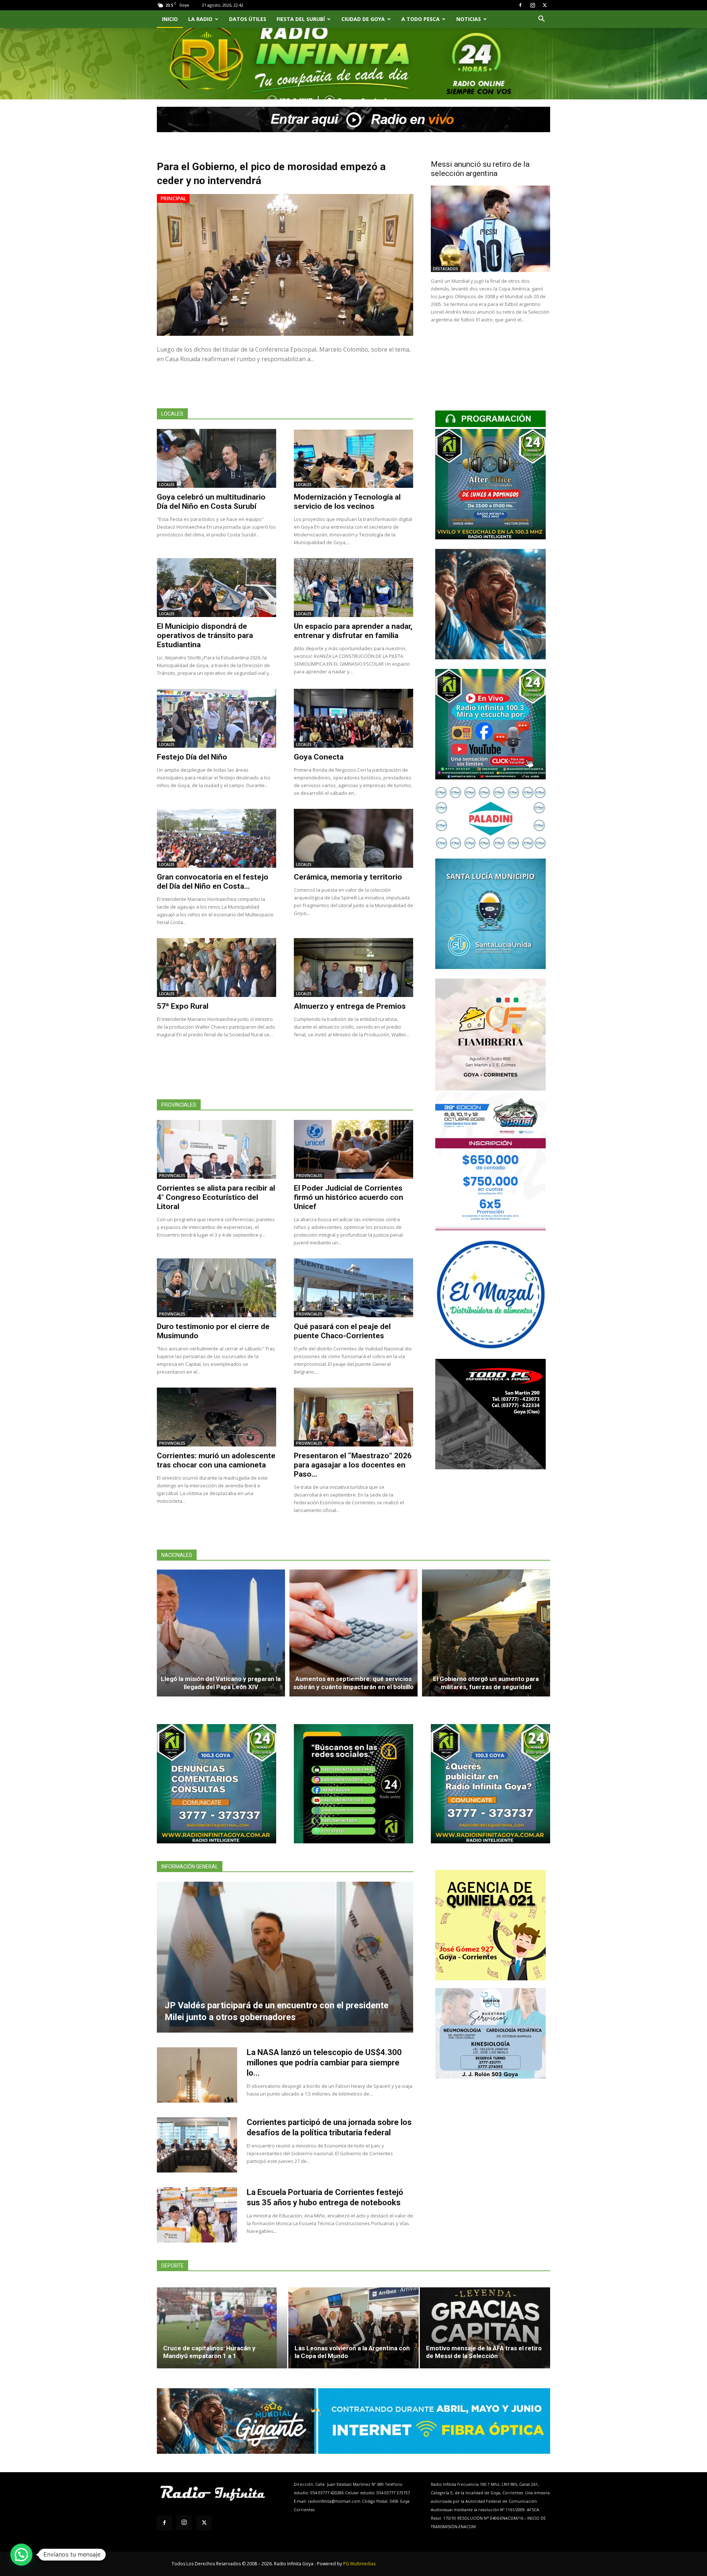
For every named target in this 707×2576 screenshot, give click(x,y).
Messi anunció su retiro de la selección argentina (480, 169)
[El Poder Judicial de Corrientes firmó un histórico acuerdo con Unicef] (353, 1149)
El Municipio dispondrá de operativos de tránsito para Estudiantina (205, 635)
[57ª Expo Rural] (217, 968)
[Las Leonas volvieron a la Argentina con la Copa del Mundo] (353, 2328)
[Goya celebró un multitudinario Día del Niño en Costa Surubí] (217, 458)
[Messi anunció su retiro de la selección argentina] (490, 229)
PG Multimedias (359, 2564)
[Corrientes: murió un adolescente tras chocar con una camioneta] (217, 1417)
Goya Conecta (319, 757)
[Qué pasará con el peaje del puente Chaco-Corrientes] (353, 1288)
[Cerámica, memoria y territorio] (353, 838)
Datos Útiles (248, 19)
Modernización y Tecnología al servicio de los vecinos (347, 502)
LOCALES (167, 484)
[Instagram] (532, 5)
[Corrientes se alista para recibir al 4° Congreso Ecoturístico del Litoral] (217, 1149)
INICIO (170, 19)
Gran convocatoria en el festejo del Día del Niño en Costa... (213, 882)
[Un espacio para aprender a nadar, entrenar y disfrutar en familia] (353, 588)
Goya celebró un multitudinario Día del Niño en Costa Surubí (211, 502)
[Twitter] (545, 5)
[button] (541, 20)
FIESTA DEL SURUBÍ (301, 19)
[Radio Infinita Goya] (194, 72)
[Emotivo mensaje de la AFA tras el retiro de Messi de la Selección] (485, 2328)
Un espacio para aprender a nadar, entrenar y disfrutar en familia (353, 631)
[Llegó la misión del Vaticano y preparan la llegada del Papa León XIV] (221, 1633)
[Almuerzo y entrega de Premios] (353, 968)
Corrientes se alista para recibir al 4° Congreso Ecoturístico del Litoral (216, 1197)
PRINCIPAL (173, 198)
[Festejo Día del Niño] (217, 718)
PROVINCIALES (172, 1176)
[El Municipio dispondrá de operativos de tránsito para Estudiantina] (217, 588)
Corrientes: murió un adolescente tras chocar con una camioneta (216, 1460)
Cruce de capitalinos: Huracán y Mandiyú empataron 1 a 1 (209, 2352)
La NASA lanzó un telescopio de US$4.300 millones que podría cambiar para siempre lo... (324, 2063)
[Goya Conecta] (353, 718)
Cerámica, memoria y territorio (348, 877)
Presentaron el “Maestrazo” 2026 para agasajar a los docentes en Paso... (353, 1465)
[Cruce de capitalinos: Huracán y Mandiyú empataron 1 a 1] (222, 2328)
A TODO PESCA (421, 19)
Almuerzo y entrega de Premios (350, 1006)
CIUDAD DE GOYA (363, 19)
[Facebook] (520, 5)
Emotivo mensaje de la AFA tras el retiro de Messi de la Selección (484, 2352)
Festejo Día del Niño (192, 757)
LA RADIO (200, 19)
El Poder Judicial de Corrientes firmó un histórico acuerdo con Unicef (349, 1197)
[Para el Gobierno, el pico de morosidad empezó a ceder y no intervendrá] (285, 265)
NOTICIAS (469, 19)
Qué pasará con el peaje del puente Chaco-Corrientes (342, 1331)
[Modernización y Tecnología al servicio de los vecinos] (353, 458)
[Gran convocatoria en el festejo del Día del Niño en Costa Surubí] (217, 838)
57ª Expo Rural (183, 1006)
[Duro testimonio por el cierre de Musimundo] (217, 1288)
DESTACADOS (446, 269)
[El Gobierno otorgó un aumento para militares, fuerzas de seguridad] (486, 1633)
